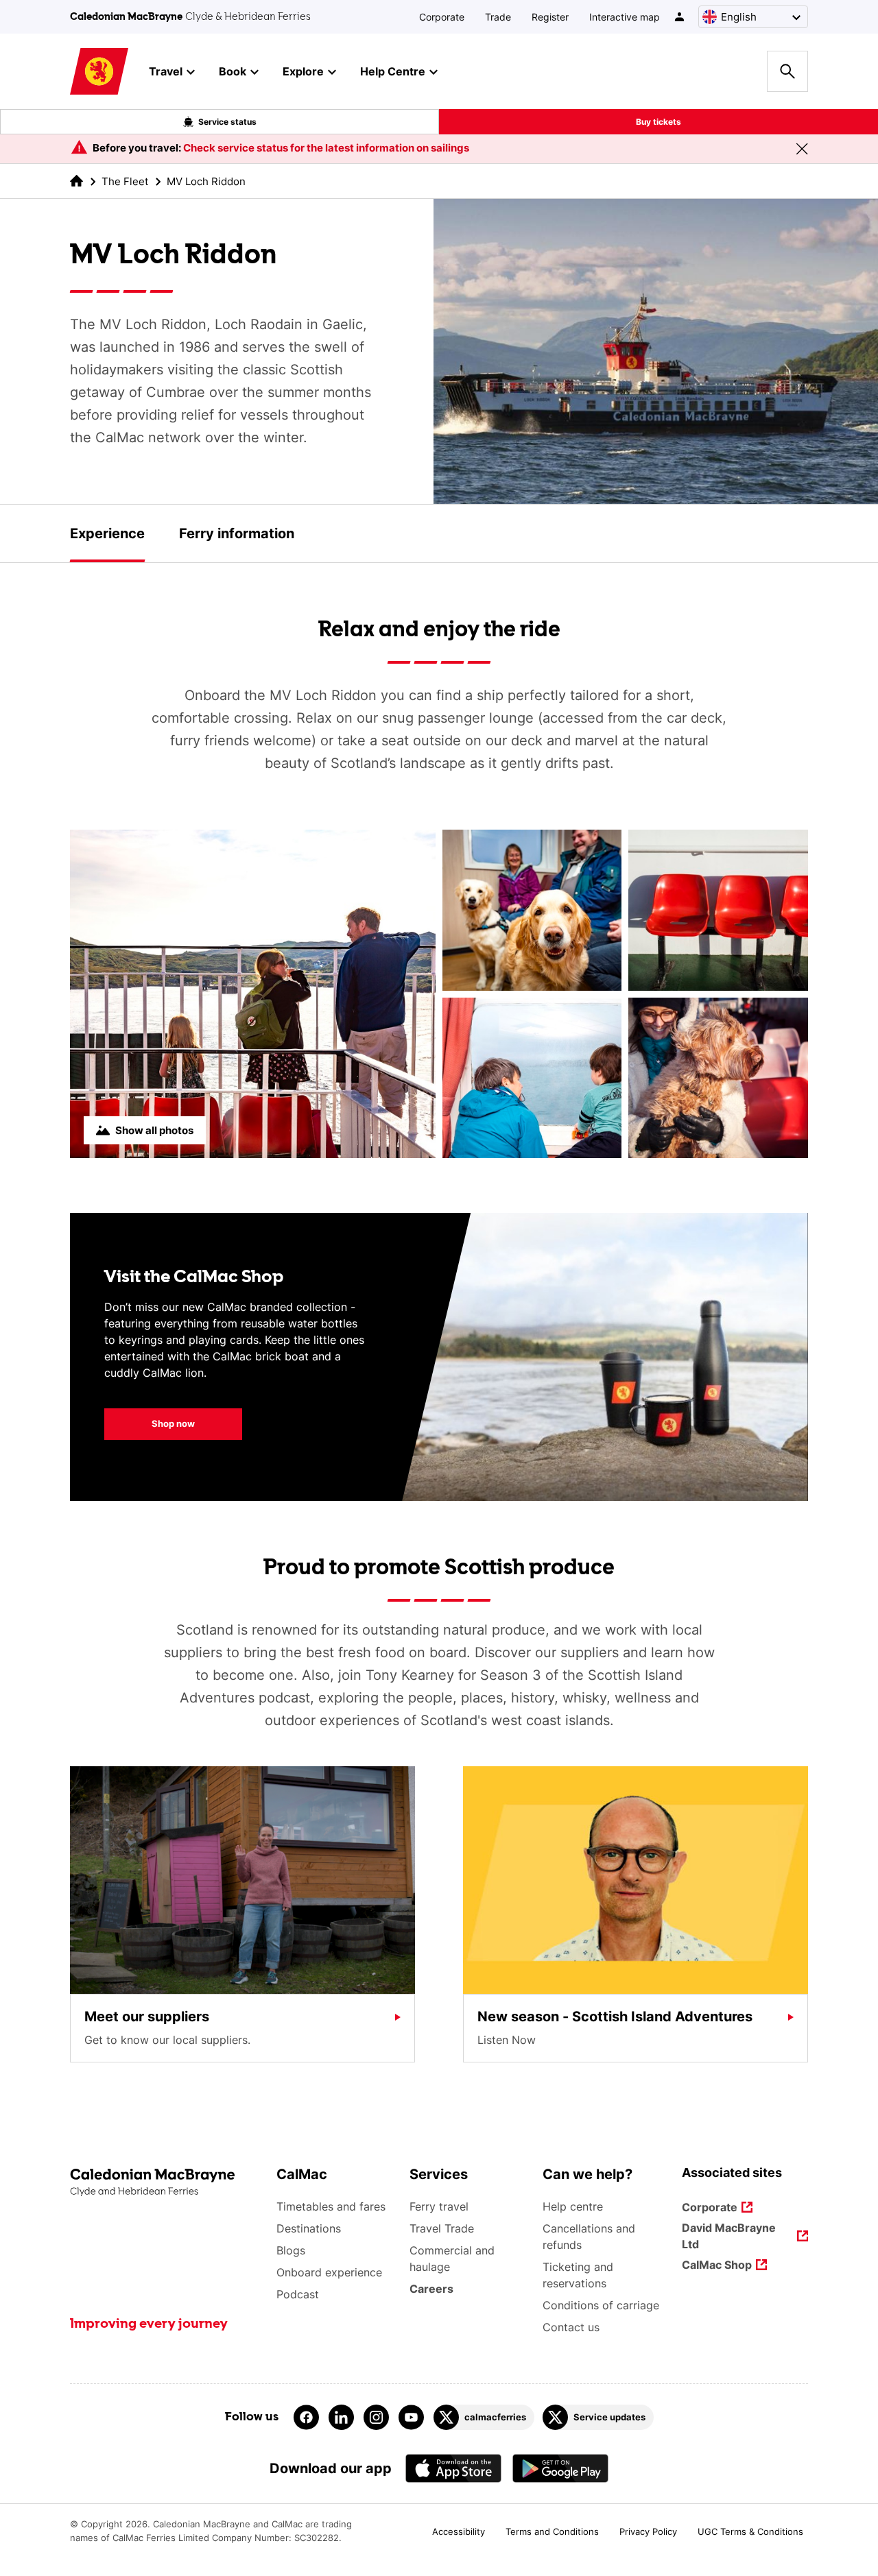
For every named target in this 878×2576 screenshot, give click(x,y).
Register (550, 17)
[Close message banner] (802, 149)
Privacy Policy (648, 2531)
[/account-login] (680, 17)
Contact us (571, 2327)
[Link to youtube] (411, 2417)
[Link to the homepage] (166, 2183)
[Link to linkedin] (341, 2417)
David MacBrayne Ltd (729, 2236)
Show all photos (154, 1130)
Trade (498, 17)
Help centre (573, 2206)
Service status (227, 122)
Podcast (298, 2294)
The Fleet (125, 181)
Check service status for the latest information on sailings (326, 148)
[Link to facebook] (306, 2417)
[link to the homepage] (76, 181)
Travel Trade (442, 2228)
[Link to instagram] (376, 2417)
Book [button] (233, 71)
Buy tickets (658, 122)
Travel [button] (166, 71)
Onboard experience (329, 2272)
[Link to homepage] (99, 72)
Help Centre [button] (393, 71)
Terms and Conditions (552, 2531)
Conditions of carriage (601, 2305)
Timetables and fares (331, 2206)
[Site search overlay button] (787, 71)
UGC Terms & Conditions (750, 2531)
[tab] (107, 533)
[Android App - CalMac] (560, 2468)
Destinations (309, 2228)
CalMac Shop (717, 2266)
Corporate (442, 17)
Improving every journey (149, 2324)
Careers (431, 2289)
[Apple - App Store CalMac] (453, 2468)
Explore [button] (303, 71)
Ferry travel (439, 2206)
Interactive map (625, 17)
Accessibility (459, 2531)
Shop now (150, 1423)
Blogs (291, 2250)
